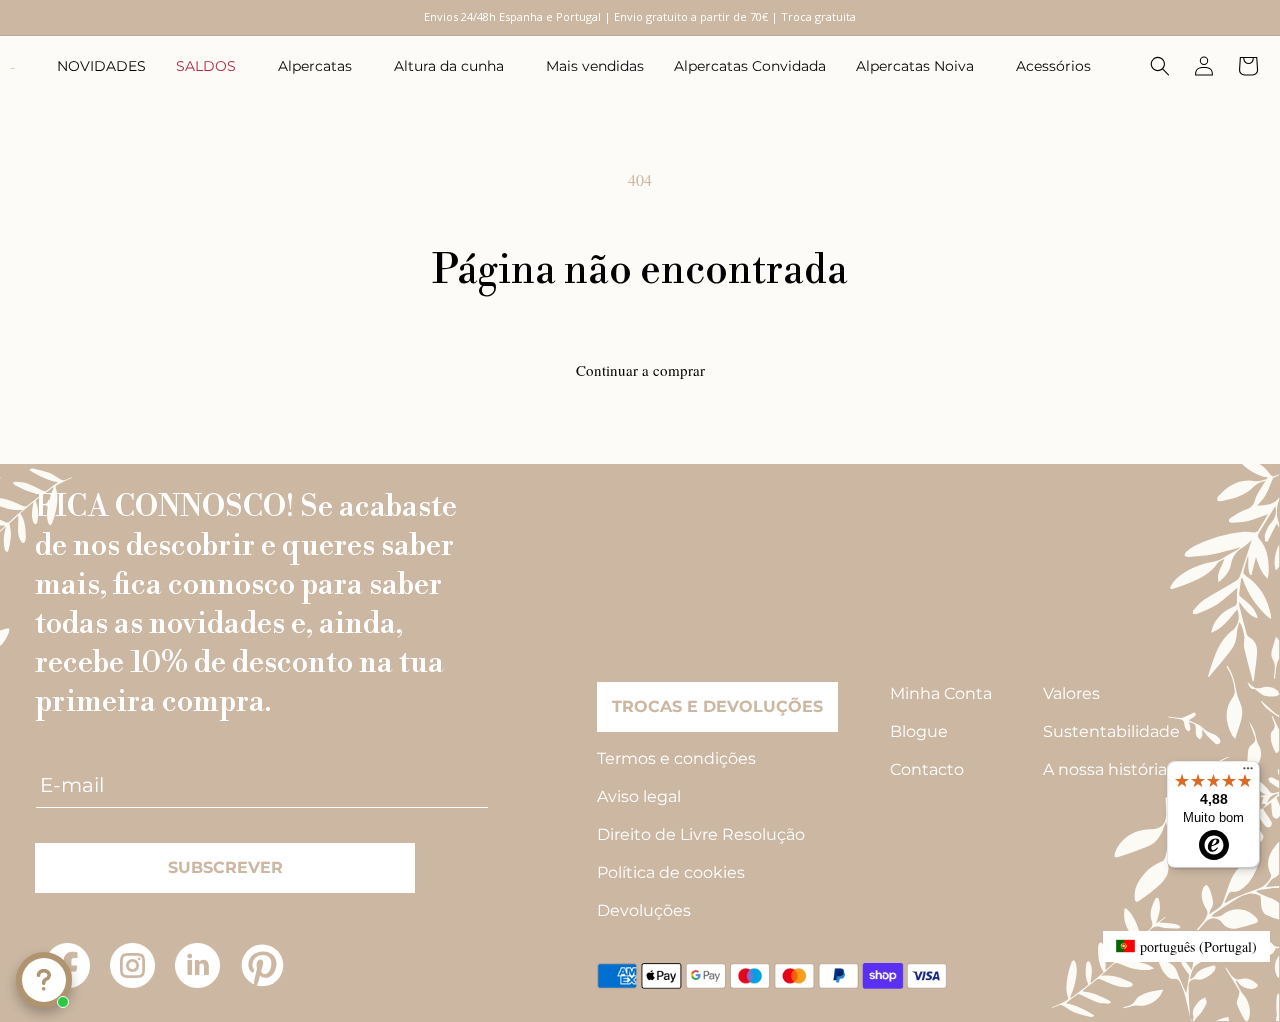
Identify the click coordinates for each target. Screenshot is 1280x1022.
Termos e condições (676, 758)
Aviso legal (639, 796)
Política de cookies (671, 872)
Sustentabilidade (1111, 731)
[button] (212, 66)
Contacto (927, 769)
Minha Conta (941, 693)
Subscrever (225, 867)
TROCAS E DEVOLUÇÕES (717, 706)
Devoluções (644, 910)
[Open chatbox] (44, 980)
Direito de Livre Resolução (701, 834)
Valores (1071, 693)
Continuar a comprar (640, 370)
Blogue (919, 731)
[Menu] (1248, 773)
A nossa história (1105, 769)
